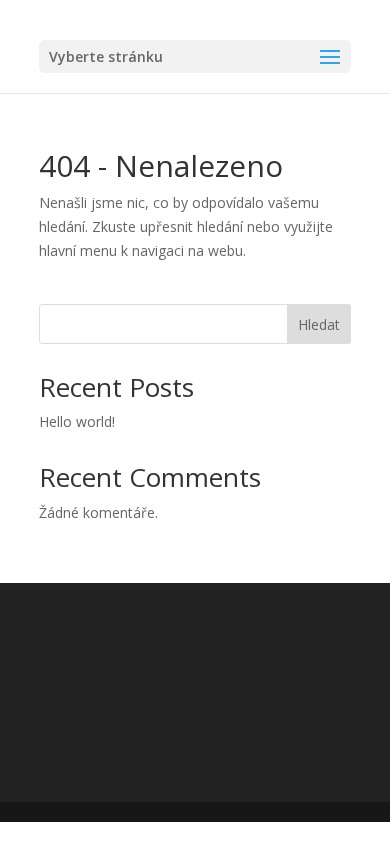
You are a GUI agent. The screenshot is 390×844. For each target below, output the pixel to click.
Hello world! (77, 421)
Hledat (319, 324)
